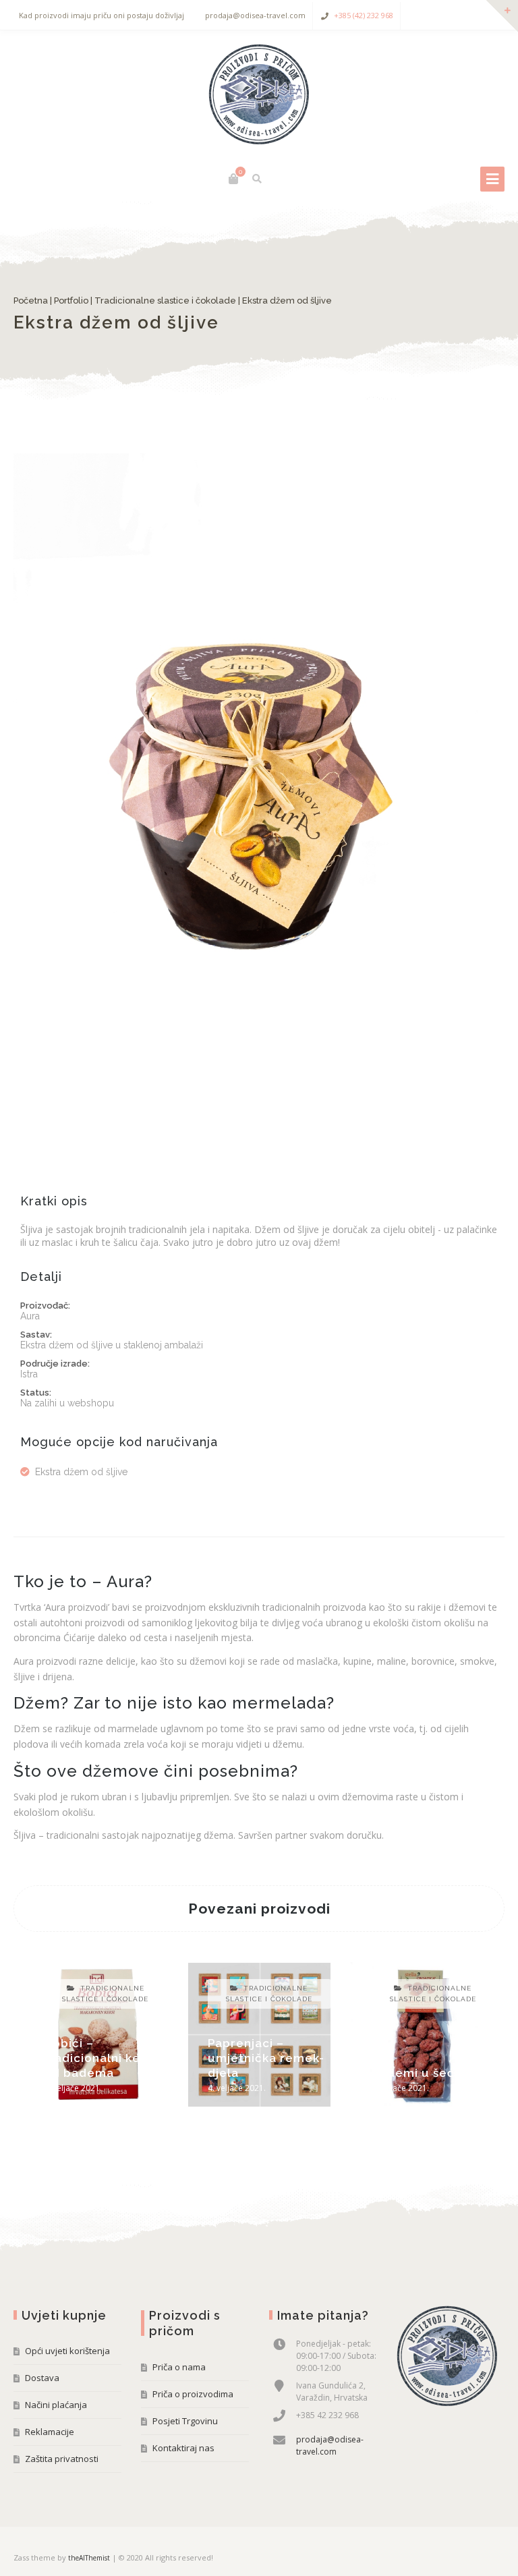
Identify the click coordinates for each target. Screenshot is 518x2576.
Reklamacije (50, 2432)
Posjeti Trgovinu (185, 2421)
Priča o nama (179, 2367)
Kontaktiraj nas (183, 2448)
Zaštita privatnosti (62, 2459)
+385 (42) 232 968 (364, 15)
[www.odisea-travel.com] (259, 94)
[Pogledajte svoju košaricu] (233, 179)
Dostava (42, 2378)
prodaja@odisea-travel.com (330, 2445)
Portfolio (71, 300)
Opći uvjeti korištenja (67, 2351)
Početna (31, 300)
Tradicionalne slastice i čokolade (165, 300)
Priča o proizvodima (193, 2394)
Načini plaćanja (56, 2405)
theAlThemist (89, 2558)
